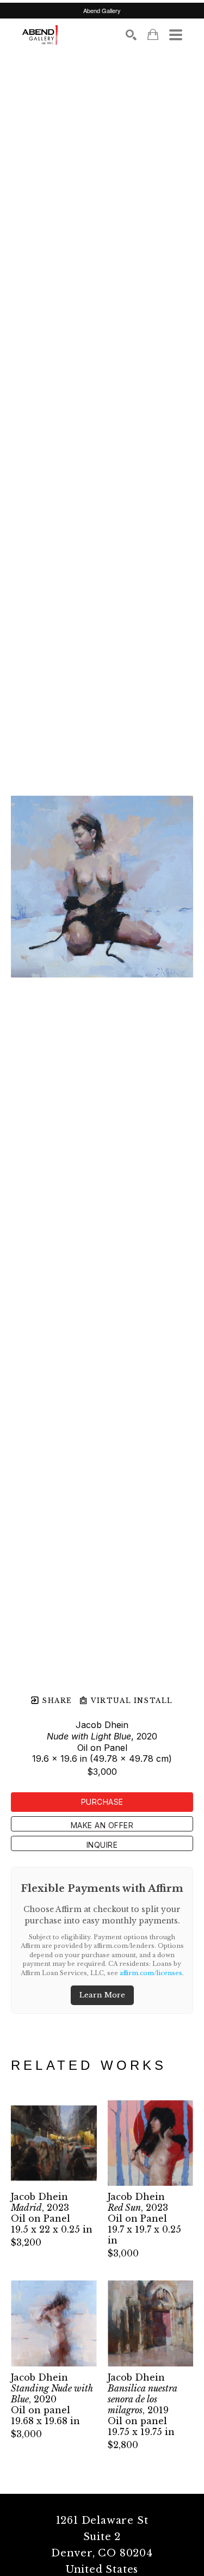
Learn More (102, 1995)
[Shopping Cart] (153, 35)
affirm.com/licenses (151, 1973)
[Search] (131, 35)
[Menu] (176, 35)
